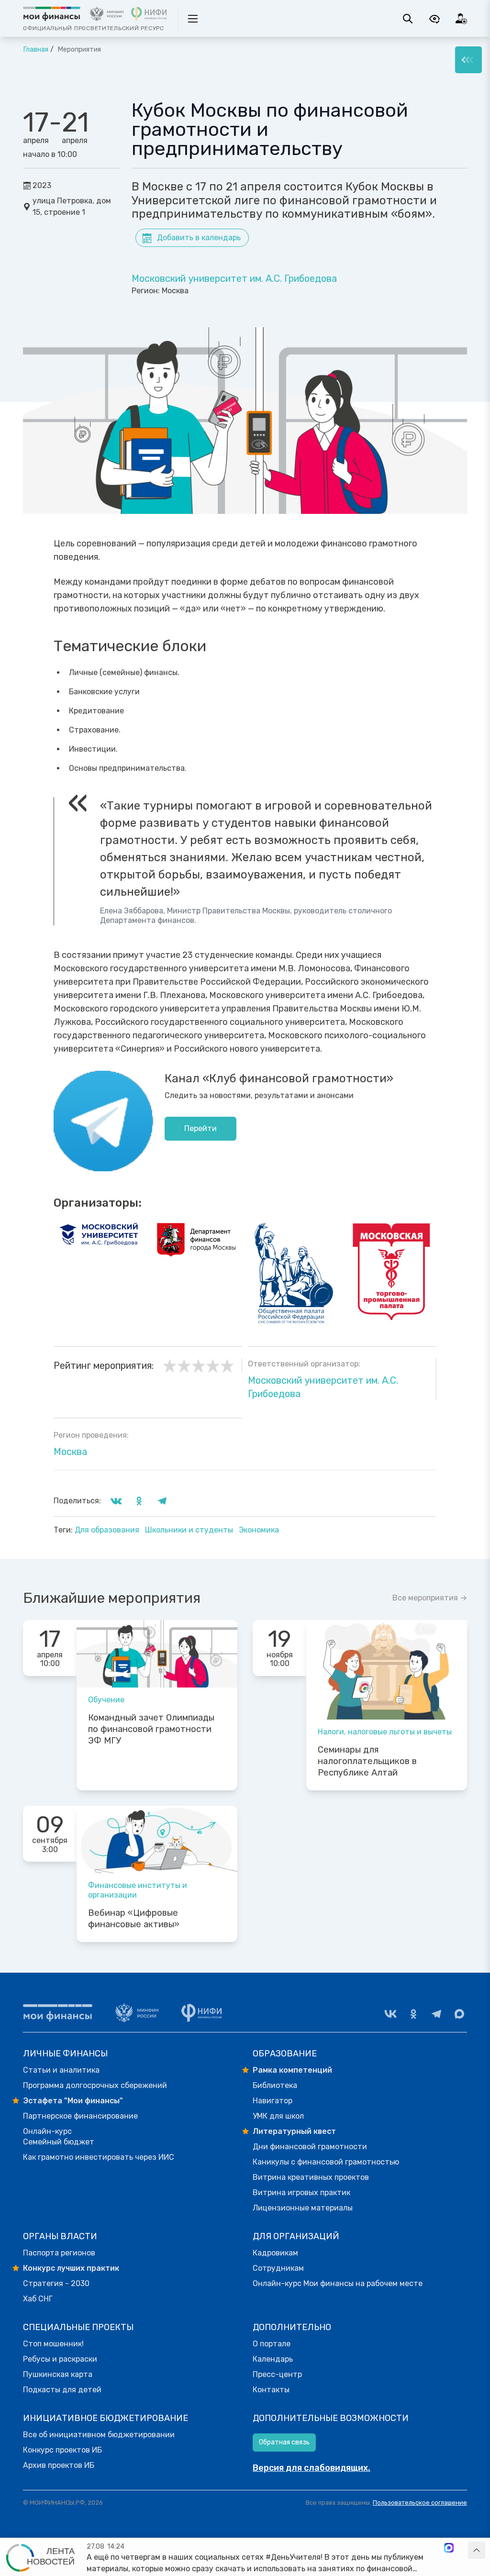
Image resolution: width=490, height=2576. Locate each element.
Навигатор (273, 2101)
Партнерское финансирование (80, 2116)
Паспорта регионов (59, 2253)
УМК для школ (278, 2116)
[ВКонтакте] (390, 2014)
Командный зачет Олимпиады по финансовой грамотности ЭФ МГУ (151, 1729)
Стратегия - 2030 (56, 2283)
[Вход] (461, 19)
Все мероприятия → (430, 1598)
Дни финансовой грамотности (310, 2147)
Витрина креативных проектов (311, 2177)
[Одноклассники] (413, 2014)
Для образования (108, 1530)
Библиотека (275, 2085)
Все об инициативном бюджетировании (99, 2435)
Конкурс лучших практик (71, 2268)
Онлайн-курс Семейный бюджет (59, 2137)
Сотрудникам (278, 2268)
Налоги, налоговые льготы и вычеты (385, 1732)
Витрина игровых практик (301, 2193)
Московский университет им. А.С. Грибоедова (234, 278)
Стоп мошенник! (53, 2344)
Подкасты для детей (62, 2390)
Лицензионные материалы (303, 2208)
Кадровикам (275, 2253)
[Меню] (468, 60)
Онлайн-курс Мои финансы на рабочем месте (338, 2283)
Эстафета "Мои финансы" (73, 2101)
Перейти (200, 1128)
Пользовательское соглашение (420, 2503)
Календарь (273, 2359)
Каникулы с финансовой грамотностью (326, 2162)
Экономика (259, 1530)
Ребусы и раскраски (60, 2359)
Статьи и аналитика (61, 2070)
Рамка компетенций (292, 2070)
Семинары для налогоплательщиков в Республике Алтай (367, 1761)
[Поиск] (408, 19)
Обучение (106, 1700)
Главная (36, 50)
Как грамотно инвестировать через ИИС (99, 2157)
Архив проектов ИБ (59, 2465)
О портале (272, 2344)
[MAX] (459, 2014)
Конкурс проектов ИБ (62, 2450)
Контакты (271, 2390)
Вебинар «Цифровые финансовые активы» (134, 1919)
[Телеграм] (436, 2014)
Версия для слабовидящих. (312, 2468)
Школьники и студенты (190, 1530)
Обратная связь (284, 2442)
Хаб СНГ (38, 2299)
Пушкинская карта (58, 2374)
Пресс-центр (277, 2374)
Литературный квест (294, 2131)
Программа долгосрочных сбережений (95, 2085)
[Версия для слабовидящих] (434, 19)
